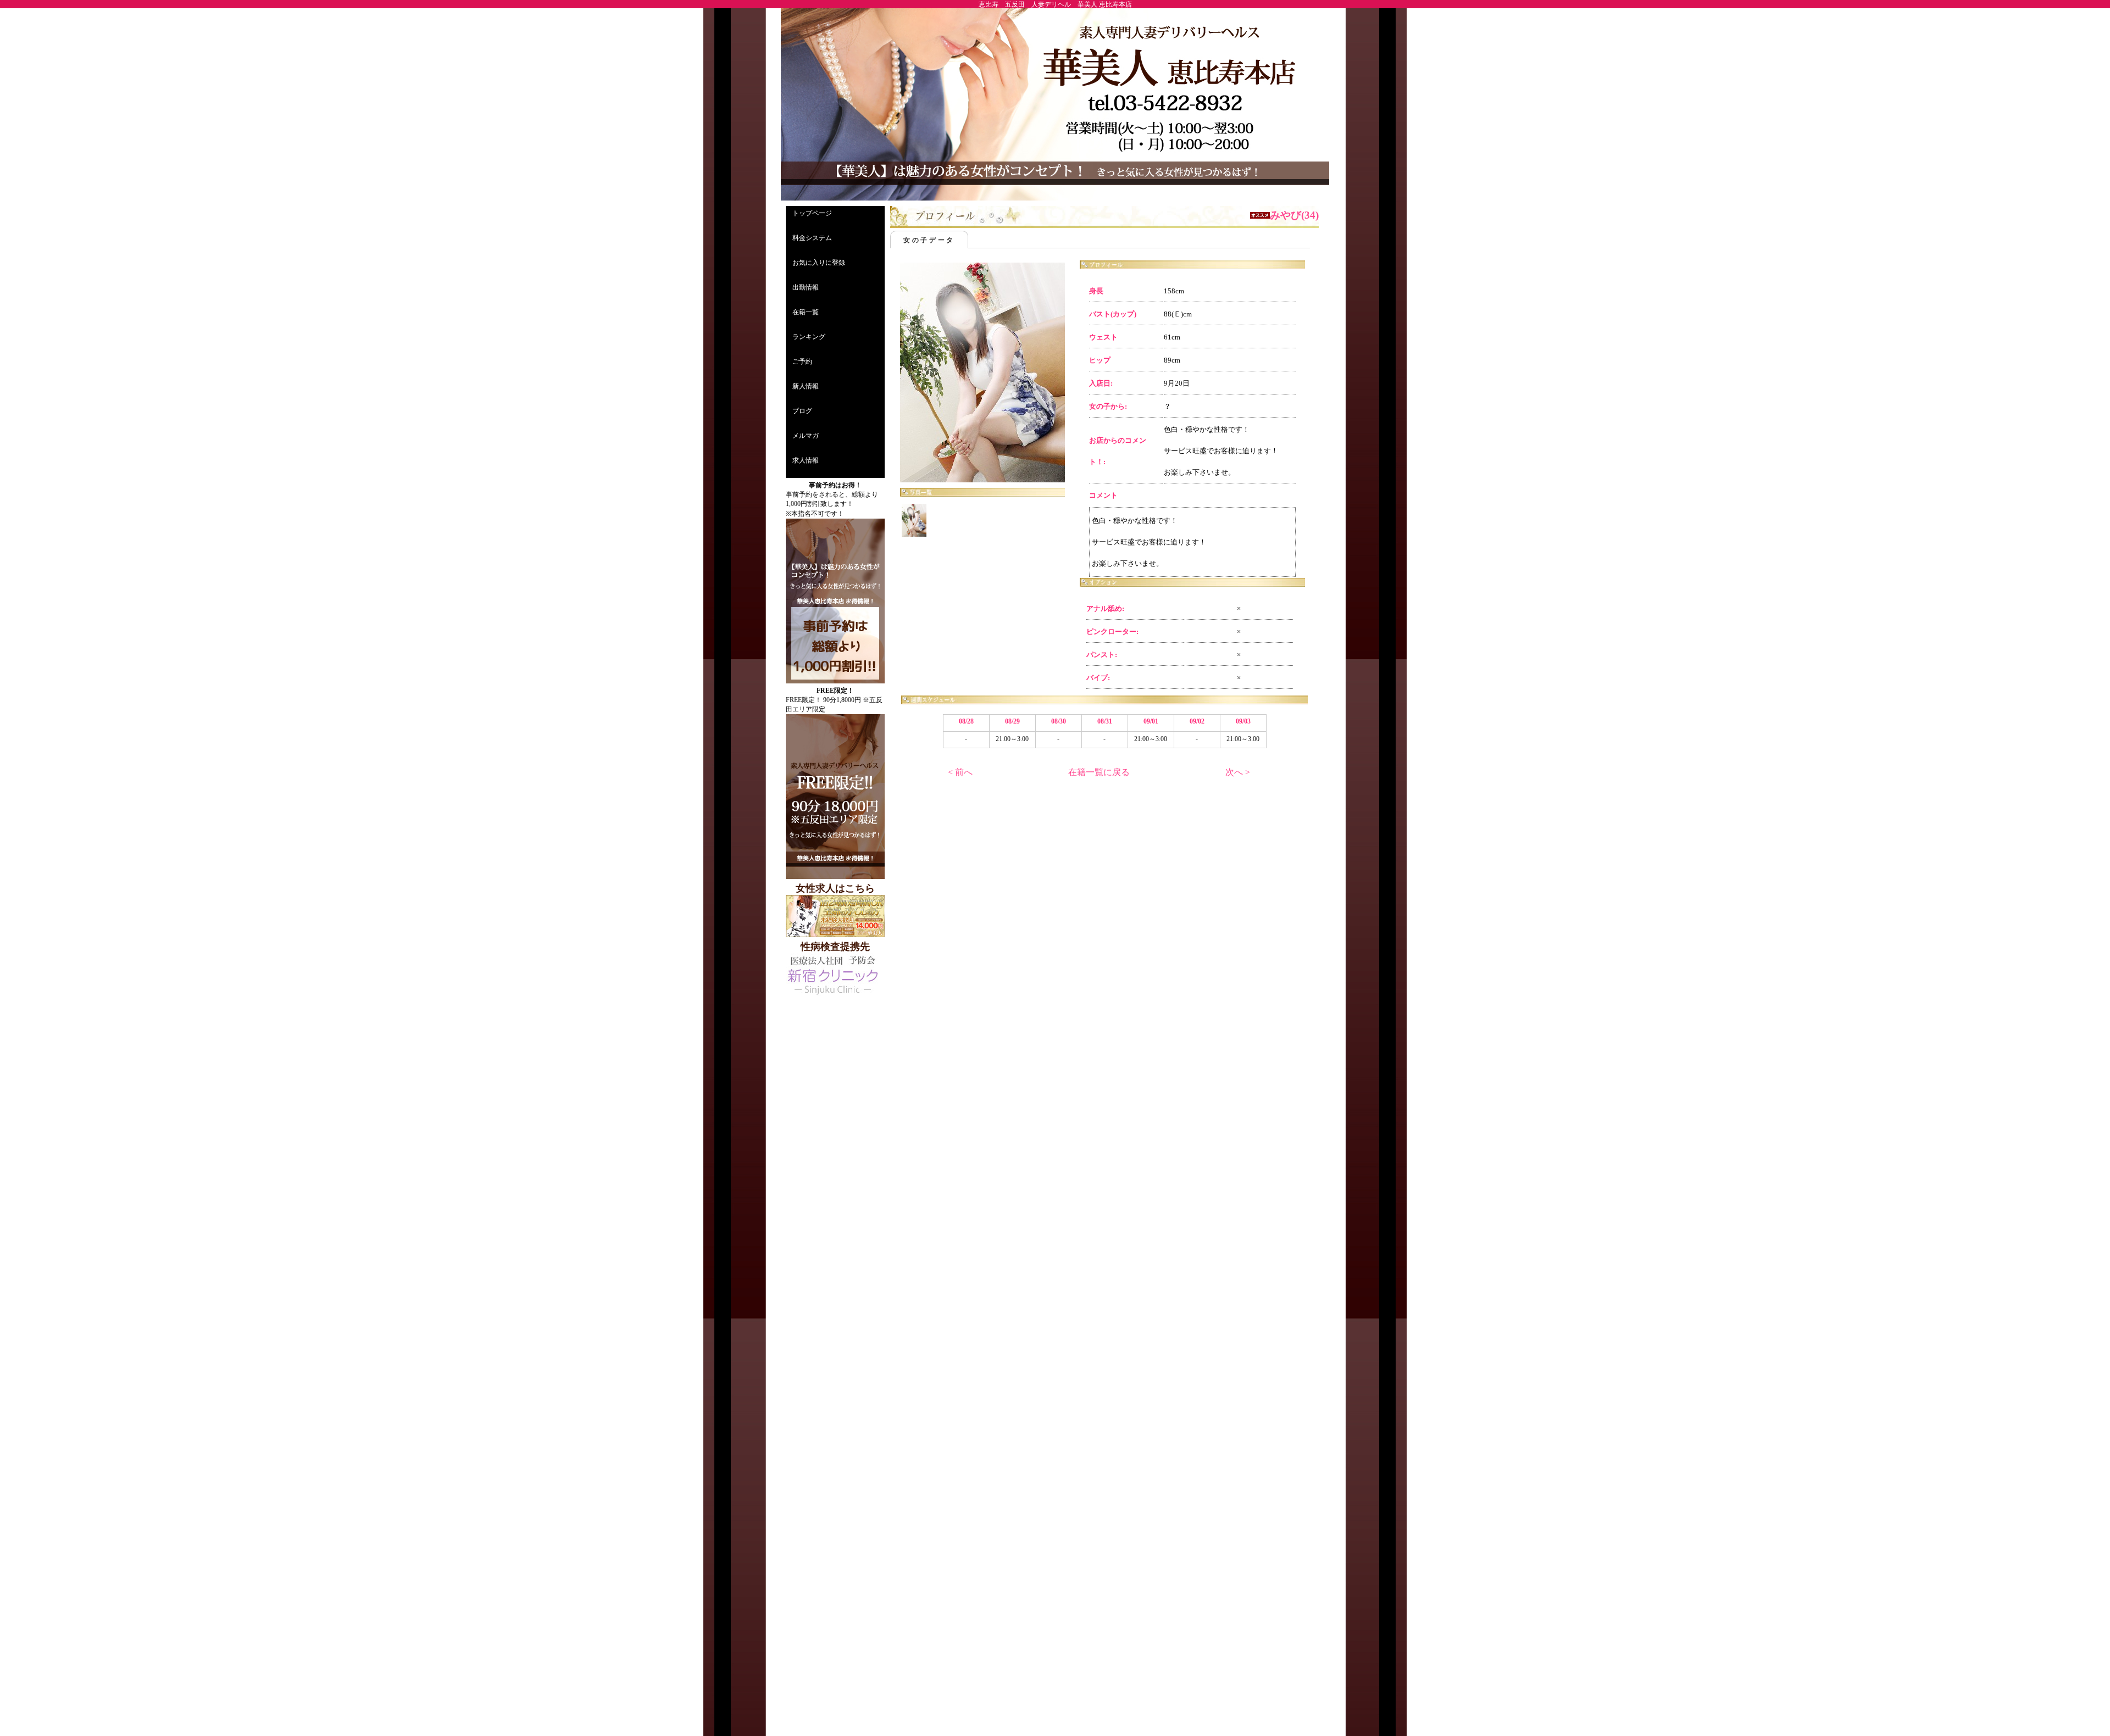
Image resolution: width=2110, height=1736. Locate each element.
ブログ (802, 411)
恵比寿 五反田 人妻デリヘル (1025, 4)
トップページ (812, 213)
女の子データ (929, 240)
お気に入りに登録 (819, 263)
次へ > (1238, 772)
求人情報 (806, 460)
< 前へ (960, 772)
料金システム (812, 238)
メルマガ (806, 436)
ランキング (809, 337)
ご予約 (802, 361)
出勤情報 (806, 287)
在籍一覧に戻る (1099, 772)
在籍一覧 (806, 312)
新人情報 (806, 386)
